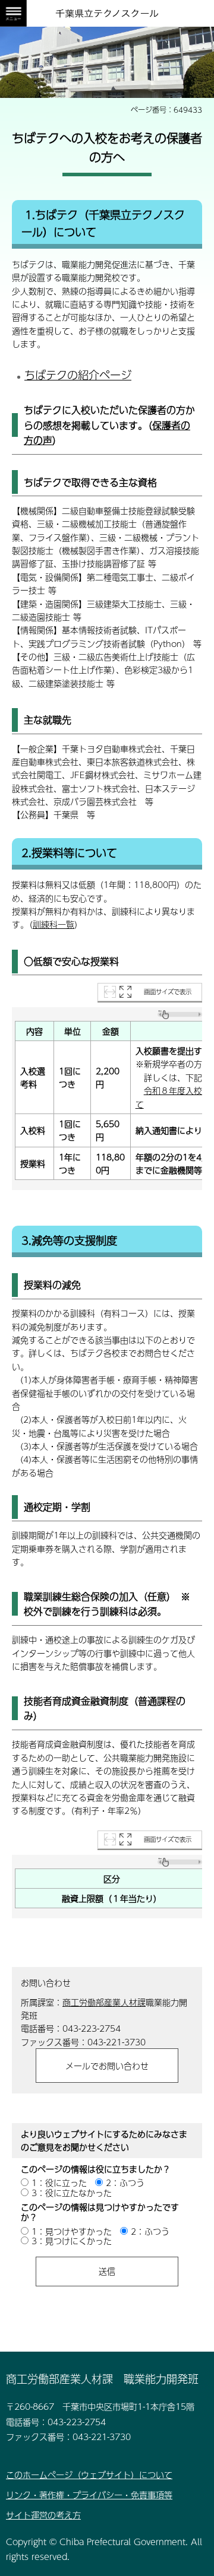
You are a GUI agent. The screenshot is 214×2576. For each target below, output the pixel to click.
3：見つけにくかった (72, 2241)
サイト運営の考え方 (43, 2515)
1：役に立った (59, 2182)
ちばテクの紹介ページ (78, 375)
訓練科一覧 (53, 924)
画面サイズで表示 (168, 992)
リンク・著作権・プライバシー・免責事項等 (89, 2495)
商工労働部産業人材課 (104, 2002)
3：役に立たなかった (72, 2193)
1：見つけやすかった (72, 2231)
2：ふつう (125, 2182)
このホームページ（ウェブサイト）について (89, 2475)
